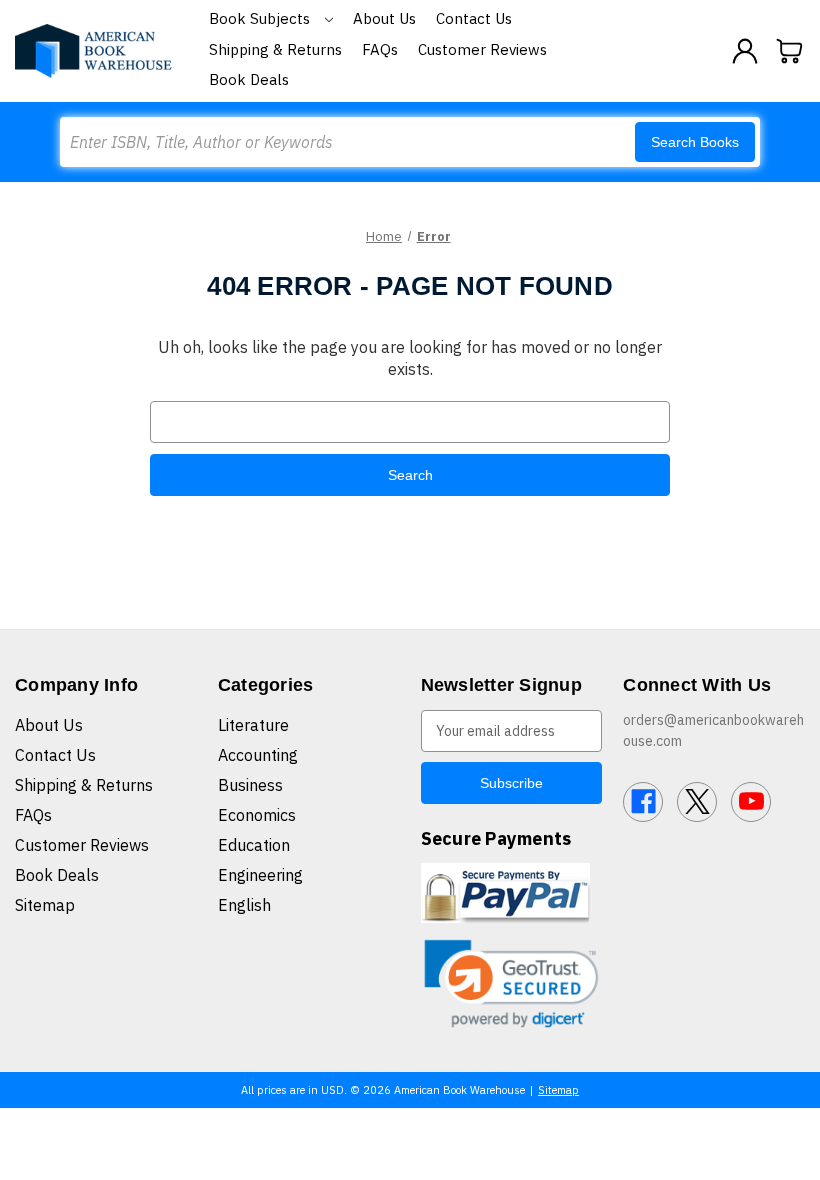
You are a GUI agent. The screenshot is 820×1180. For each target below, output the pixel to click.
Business (250, 785)
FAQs (380, 49)
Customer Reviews (482, 49)
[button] (512, 983)
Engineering (260, 875)
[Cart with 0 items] (790, 51)
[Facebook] (643, 802)
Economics (257, 815)
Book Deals (249, 79)
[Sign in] (745, 51)
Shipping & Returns (275, 49)
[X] (697, 802)
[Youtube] (751, 802)
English (244, 905)
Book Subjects (261, 18)
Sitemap (45, 905)
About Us (384, 18)
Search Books (695, 142)
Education (254, 845)
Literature (253, 725)
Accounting (258, 755)
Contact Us (474, 18)
